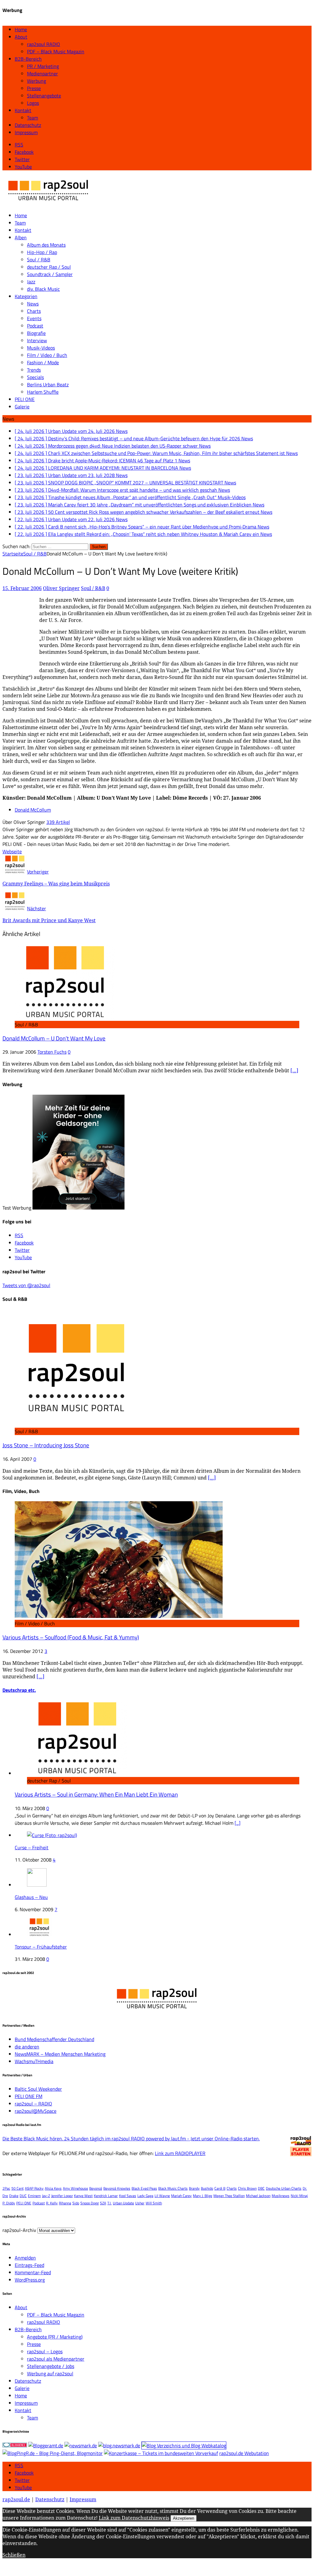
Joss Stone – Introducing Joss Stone (46, 1445)
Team (33, 118)
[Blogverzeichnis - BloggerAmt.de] (46, 2445)
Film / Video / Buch (47, 355)
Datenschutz (28, 125)
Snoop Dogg (90, 2203)
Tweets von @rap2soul (26, 1285)
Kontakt (23, 110)
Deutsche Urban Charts (284, 2188)
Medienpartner (42, 74)
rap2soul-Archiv (19, 2230)
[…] (294, 1070)
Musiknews (281, 2196)
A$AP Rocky (34, 2188)
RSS (19, 2465)
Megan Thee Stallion (229, 2196)
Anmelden (25, 2258)
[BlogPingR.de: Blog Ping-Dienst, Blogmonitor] (53, 2453)
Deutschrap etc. (19, 1690)
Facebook (24, 2473)
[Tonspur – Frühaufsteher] (39, 1934)
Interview (37, 340)
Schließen (14, 2555)
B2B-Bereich (28, 59)
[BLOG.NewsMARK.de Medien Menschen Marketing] (119, 2445)
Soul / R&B (39, 259)
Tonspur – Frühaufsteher (41, 1947)
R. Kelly (52, 2203)
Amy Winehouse (75, 2188)
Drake (14, 2196)
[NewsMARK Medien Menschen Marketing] (81, 2445)
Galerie (22, 407)
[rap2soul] (48, 203)
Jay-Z (46, 2196)
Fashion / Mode (43, 362)
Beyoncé (96, 2188)
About (21, 37)
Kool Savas (128, 2196)
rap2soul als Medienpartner (56, 2359)
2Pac (6, 2188)
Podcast (35, 326)
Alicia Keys (53, 2188)
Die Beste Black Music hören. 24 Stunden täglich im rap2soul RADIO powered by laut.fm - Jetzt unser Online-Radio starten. (131, 2138)
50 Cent (17, 2188)
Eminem (34, 2196)
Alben (21, 237)
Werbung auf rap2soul (50, 2373)
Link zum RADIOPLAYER (180, 2153)
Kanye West (83, 2196)
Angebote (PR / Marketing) (55, 2337)
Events (34, 318)
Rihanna (65, 2203)
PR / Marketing (43, 66)
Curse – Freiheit (32, 1847)
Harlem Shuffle (43, 392)
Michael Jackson (258, 2196)
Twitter (22, 2480)
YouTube (23, 2487)
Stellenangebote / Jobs (51, 2366)
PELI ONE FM (29, 2096)
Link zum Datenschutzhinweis (134, 2518)
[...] (237, 1823)
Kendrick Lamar (106, 2196)
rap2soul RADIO (44, 44)
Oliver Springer (61, 588)
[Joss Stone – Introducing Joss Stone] (76, 1424)
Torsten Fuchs (52, 1052)
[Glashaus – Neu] (37, 1885)
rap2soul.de (16, 2499)
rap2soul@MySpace (36, 2111)
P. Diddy (9, 2203)
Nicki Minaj (299, 2196)
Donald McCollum (33, 810)
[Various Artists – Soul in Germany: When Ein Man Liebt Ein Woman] (77, 1773)
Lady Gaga (145, 2196)
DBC (261, 2188)
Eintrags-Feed (29, 2265)
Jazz (31, 282)
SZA (103, 2203)
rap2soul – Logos (45, 2351)
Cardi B (220, 2188)
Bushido (207, 2188)
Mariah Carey (181, 2196)
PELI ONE (25, 399)
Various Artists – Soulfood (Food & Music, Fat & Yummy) (71, 1637)
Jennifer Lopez (62, 2196)
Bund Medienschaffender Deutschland (54, 2039)
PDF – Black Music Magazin (56, 51)
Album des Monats (46, 245)
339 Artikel (58, 822)
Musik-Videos (41, 348)
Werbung (36, 81)
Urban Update (123, 2203)
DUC (23, 2196)
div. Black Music (43, 289)
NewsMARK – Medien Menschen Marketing (60, 2054)
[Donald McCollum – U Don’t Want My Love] (65, 1017)
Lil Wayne (162, 2196)
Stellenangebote (44, 96)
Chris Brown (247, 2188)
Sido (76, 2203)
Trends (34, 370)
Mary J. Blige (203, 2196)
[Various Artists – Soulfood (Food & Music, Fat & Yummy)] (119, 1616)
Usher (140, 2203)
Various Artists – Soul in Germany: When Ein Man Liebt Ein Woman (96, 1794)
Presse (34, 88)
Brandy (194, 2188)
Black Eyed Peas (144, 2188)
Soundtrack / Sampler (50, 274)
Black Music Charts (173, 2188)
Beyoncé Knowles (117, 2188)
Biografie (36, 333)
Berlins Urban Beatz (48, 385)
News (33, 304)
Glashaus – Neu (31, 1897)
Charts (34, 311)
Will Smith (154, 2203)
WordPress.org (30, 2280)
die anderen (27, 2047)
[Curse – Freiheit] (52, 1835)
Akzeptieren (184, 2518)
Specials (35, 377)
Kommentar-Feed (33, 2272)
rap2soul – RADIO (33, 2104)
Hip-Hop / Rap (42, 252)
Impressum (26, 132)
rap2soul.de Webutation (244, 2453)
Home (21, 29)
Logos (33, 103)
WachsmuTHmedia (34, 2061)
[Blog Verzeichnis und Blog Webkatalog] (184, 2445)
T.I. (109, 2203)
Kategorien (26, 296)
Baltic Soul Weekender (38, 2089)
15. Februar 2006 (22, 588)
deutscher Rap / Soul (49, 267)
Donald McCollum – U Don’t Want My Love (54, 1038)
